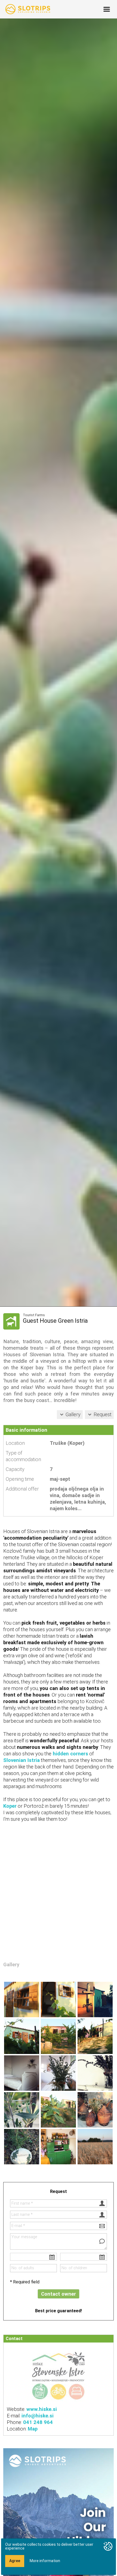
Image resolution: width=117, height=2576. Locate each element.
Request (103, 1414)
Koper (10, 1806)
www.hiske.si (42, 2409)
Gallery (73, 1414)
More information (45, 2561)
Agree (15, 2561)
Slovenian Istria (21, 1760)
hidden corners (70, 1754)
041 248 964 (38, 2422)
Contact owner (59, 2294)
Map (33, 2429)
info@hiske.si (38, 2416)
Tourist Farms (34, 1315)
